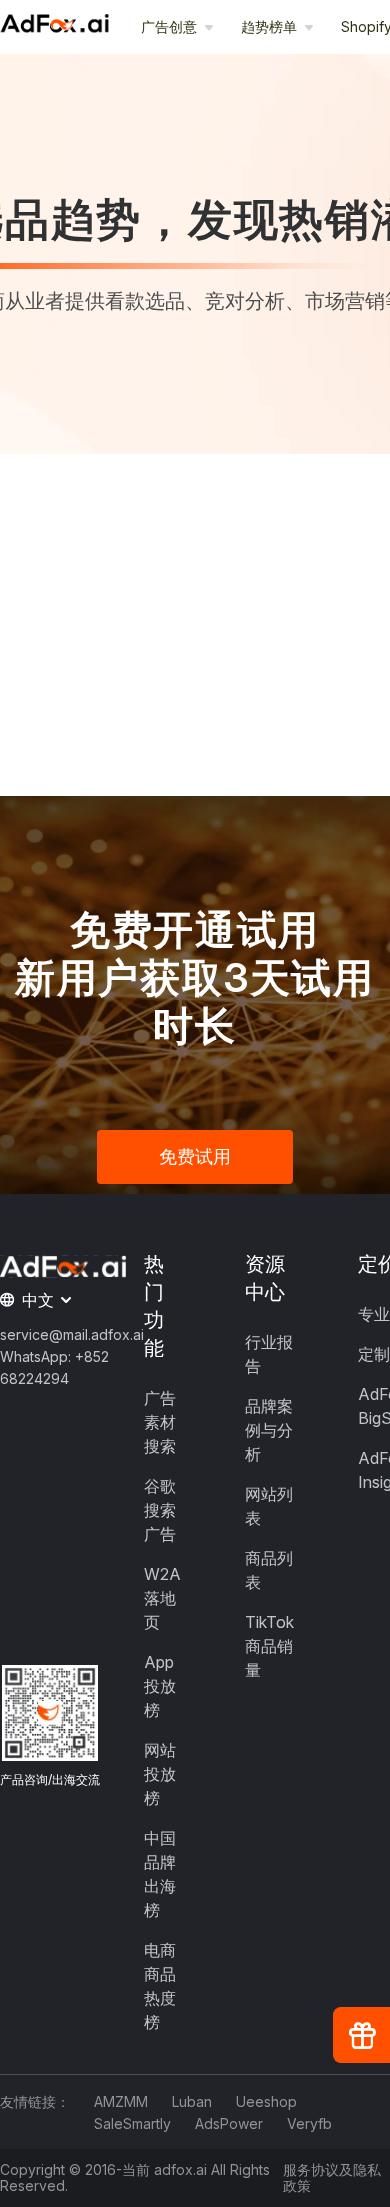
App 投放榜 (160, 1686)
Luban (192, 2101)
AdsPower (229, 2123)
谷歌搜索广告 (160, 1510)
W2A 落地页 (162, 1598)
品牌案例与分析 (269, 1430)
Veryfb (309, 2123)
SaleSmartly (132, 2123)
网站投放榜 (160, 1774)
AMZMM (121, 2101)
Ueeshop (266, 2101)
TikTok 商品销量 (269, 1646)
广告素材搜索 (160, 1422)
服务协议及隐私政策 (332, 2178)
